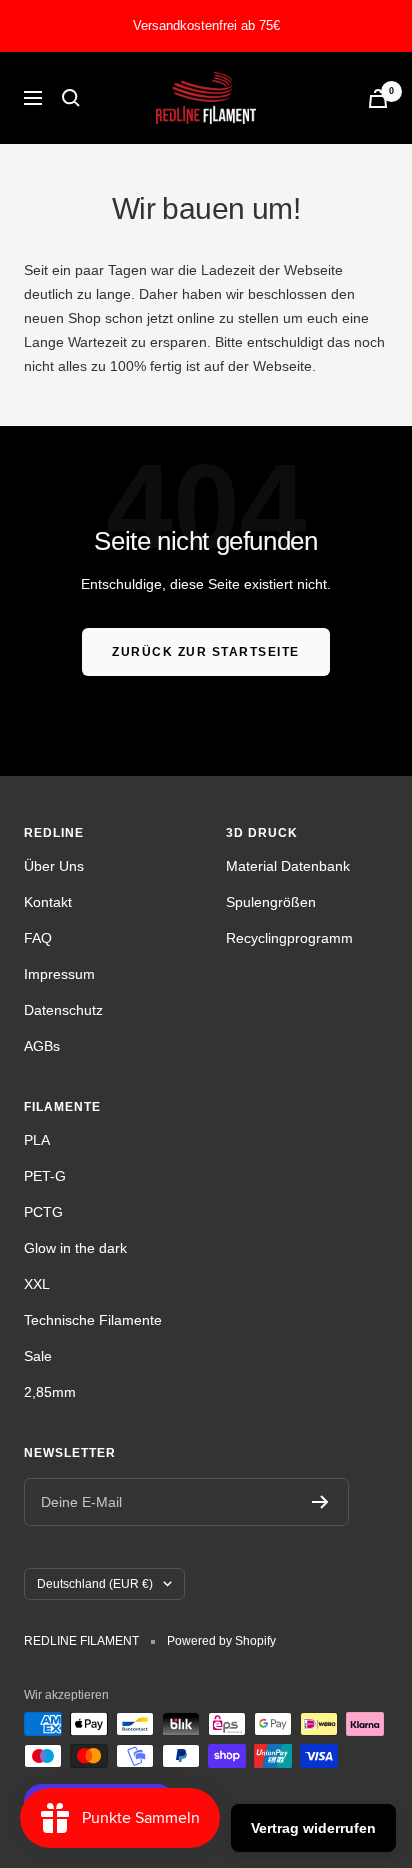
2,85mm (50, 1392)
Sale (38, 1356)
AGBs (42, 1046)
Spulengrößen (271, 902)
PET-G (45, 1176)
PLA (37, 1140)
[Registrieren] (320, 1502)
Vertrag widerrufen (313, 1828)
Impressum (59, 974)
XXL (37, 1284)
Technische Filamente (93, 1320)
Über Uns (54, 866)
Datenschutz (63, 1010)
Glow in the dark (75, 1248)
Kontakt (48, 902)
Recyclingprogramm (289, 938)
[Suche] (71, 98)
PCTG (43, 1212)
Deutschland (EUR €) (95, 1584)
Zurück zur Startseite (206, 652)
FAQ (38, 938)
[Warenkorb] (378, 98)
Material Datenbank (288, 866)
